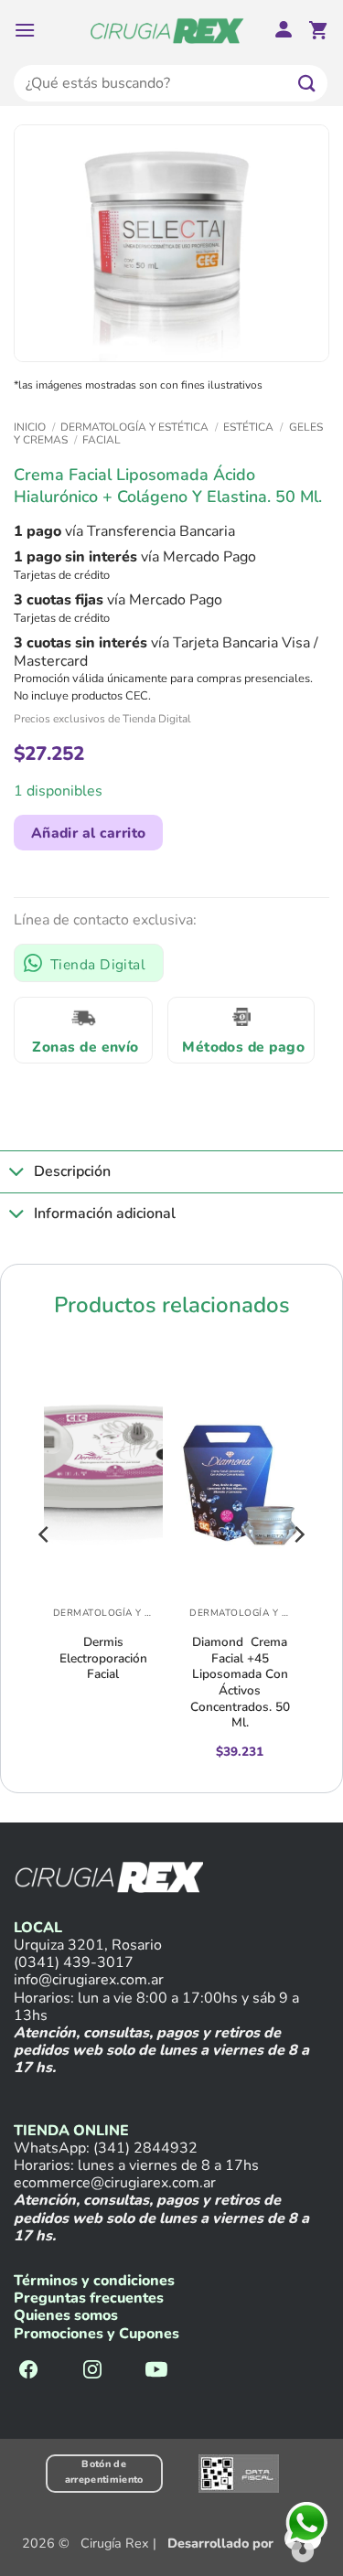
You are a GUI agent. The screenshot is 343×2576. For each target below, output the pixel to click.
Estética (248, 427)
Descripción (72, 1171)
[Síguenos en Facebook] (28, 2371)
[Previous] (45, 1571)
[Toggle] (16, 1174)
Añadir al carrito (89, 833)
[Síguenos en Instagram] (92, 2371)
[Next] (298, 1571)
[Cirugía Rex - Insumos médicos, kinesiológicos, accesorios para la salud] (167, 30)
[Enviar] (307, 83)
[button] (25, 30)
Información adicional (105, 1213)
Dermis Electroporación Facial (103, 1658)
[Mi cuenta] (284, 31)
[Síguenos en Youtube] (156, 2371)
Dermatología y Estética (134, 427)
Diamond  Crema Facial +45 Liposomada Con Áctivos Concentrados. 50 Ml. (240, 1682)
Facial (102, 440)
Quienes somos (66, 2315)
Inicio (30, 427)
